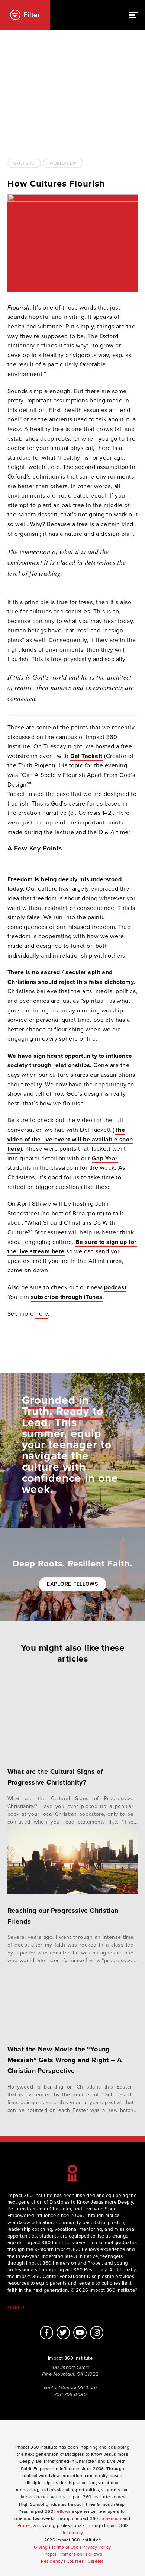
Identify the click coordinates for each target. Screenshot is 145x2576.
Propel (24, 2525)
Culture (24, 163)
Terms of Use (65, 2547)
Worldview (63, 163)
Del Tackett (86, 756)
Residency (72, 2533)
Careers (96, 2561)
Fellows (62, 2511)
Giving (41, 2547)
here (42, 1314)
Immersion (110, 2518)
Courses (75, 2561)
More (15, 2307)
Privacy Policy (96, 2547)
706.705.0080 (70, 2395)
